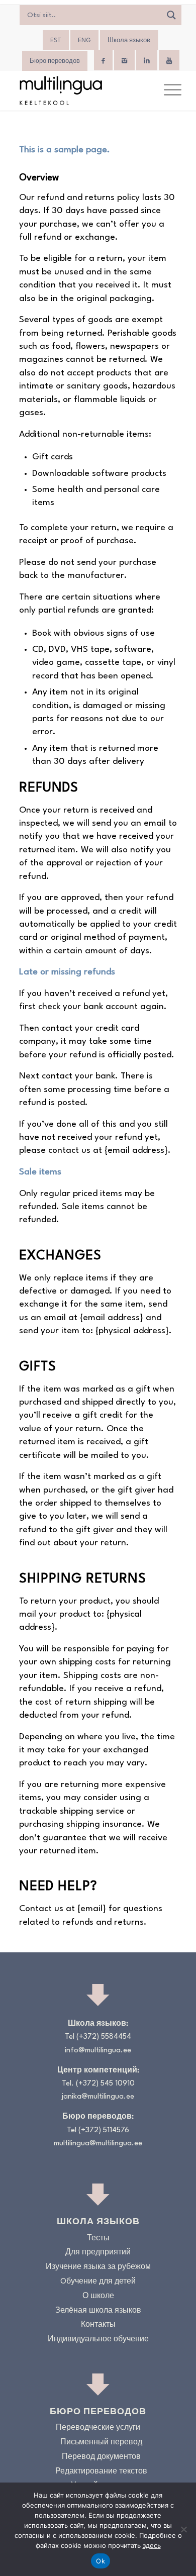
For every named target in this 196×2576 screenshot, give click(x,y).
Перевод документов (101, 2457)
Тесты (98, 2239)
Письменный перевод (101, 2443)
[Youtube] (169, 61)
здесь (152, 2545)
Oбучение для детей (98, 2282)
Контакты (98, 2325)
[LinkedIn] (147, 61)
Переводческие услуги (98, 2428)
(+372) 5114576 (104, 2131)
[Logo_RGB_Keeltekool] (81, 90)
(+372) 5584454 (104, 2037)
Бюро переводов (55, 61)
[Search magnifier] (171, 15)
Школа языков (129, 41)
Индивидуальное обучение (98, 2340)
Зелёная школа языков (98, 2311)
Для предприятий (98, 2253)
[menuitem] (168, 90)
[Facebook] (103, 61)
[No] (183, 2529)
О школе (98, 2296)
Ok (101, 2561)
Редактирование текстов (101, 2472)
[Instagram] (124, 61)
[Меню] (168, 90)
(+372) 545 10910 (105, 2084)
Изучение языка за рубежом (98, 2267)
